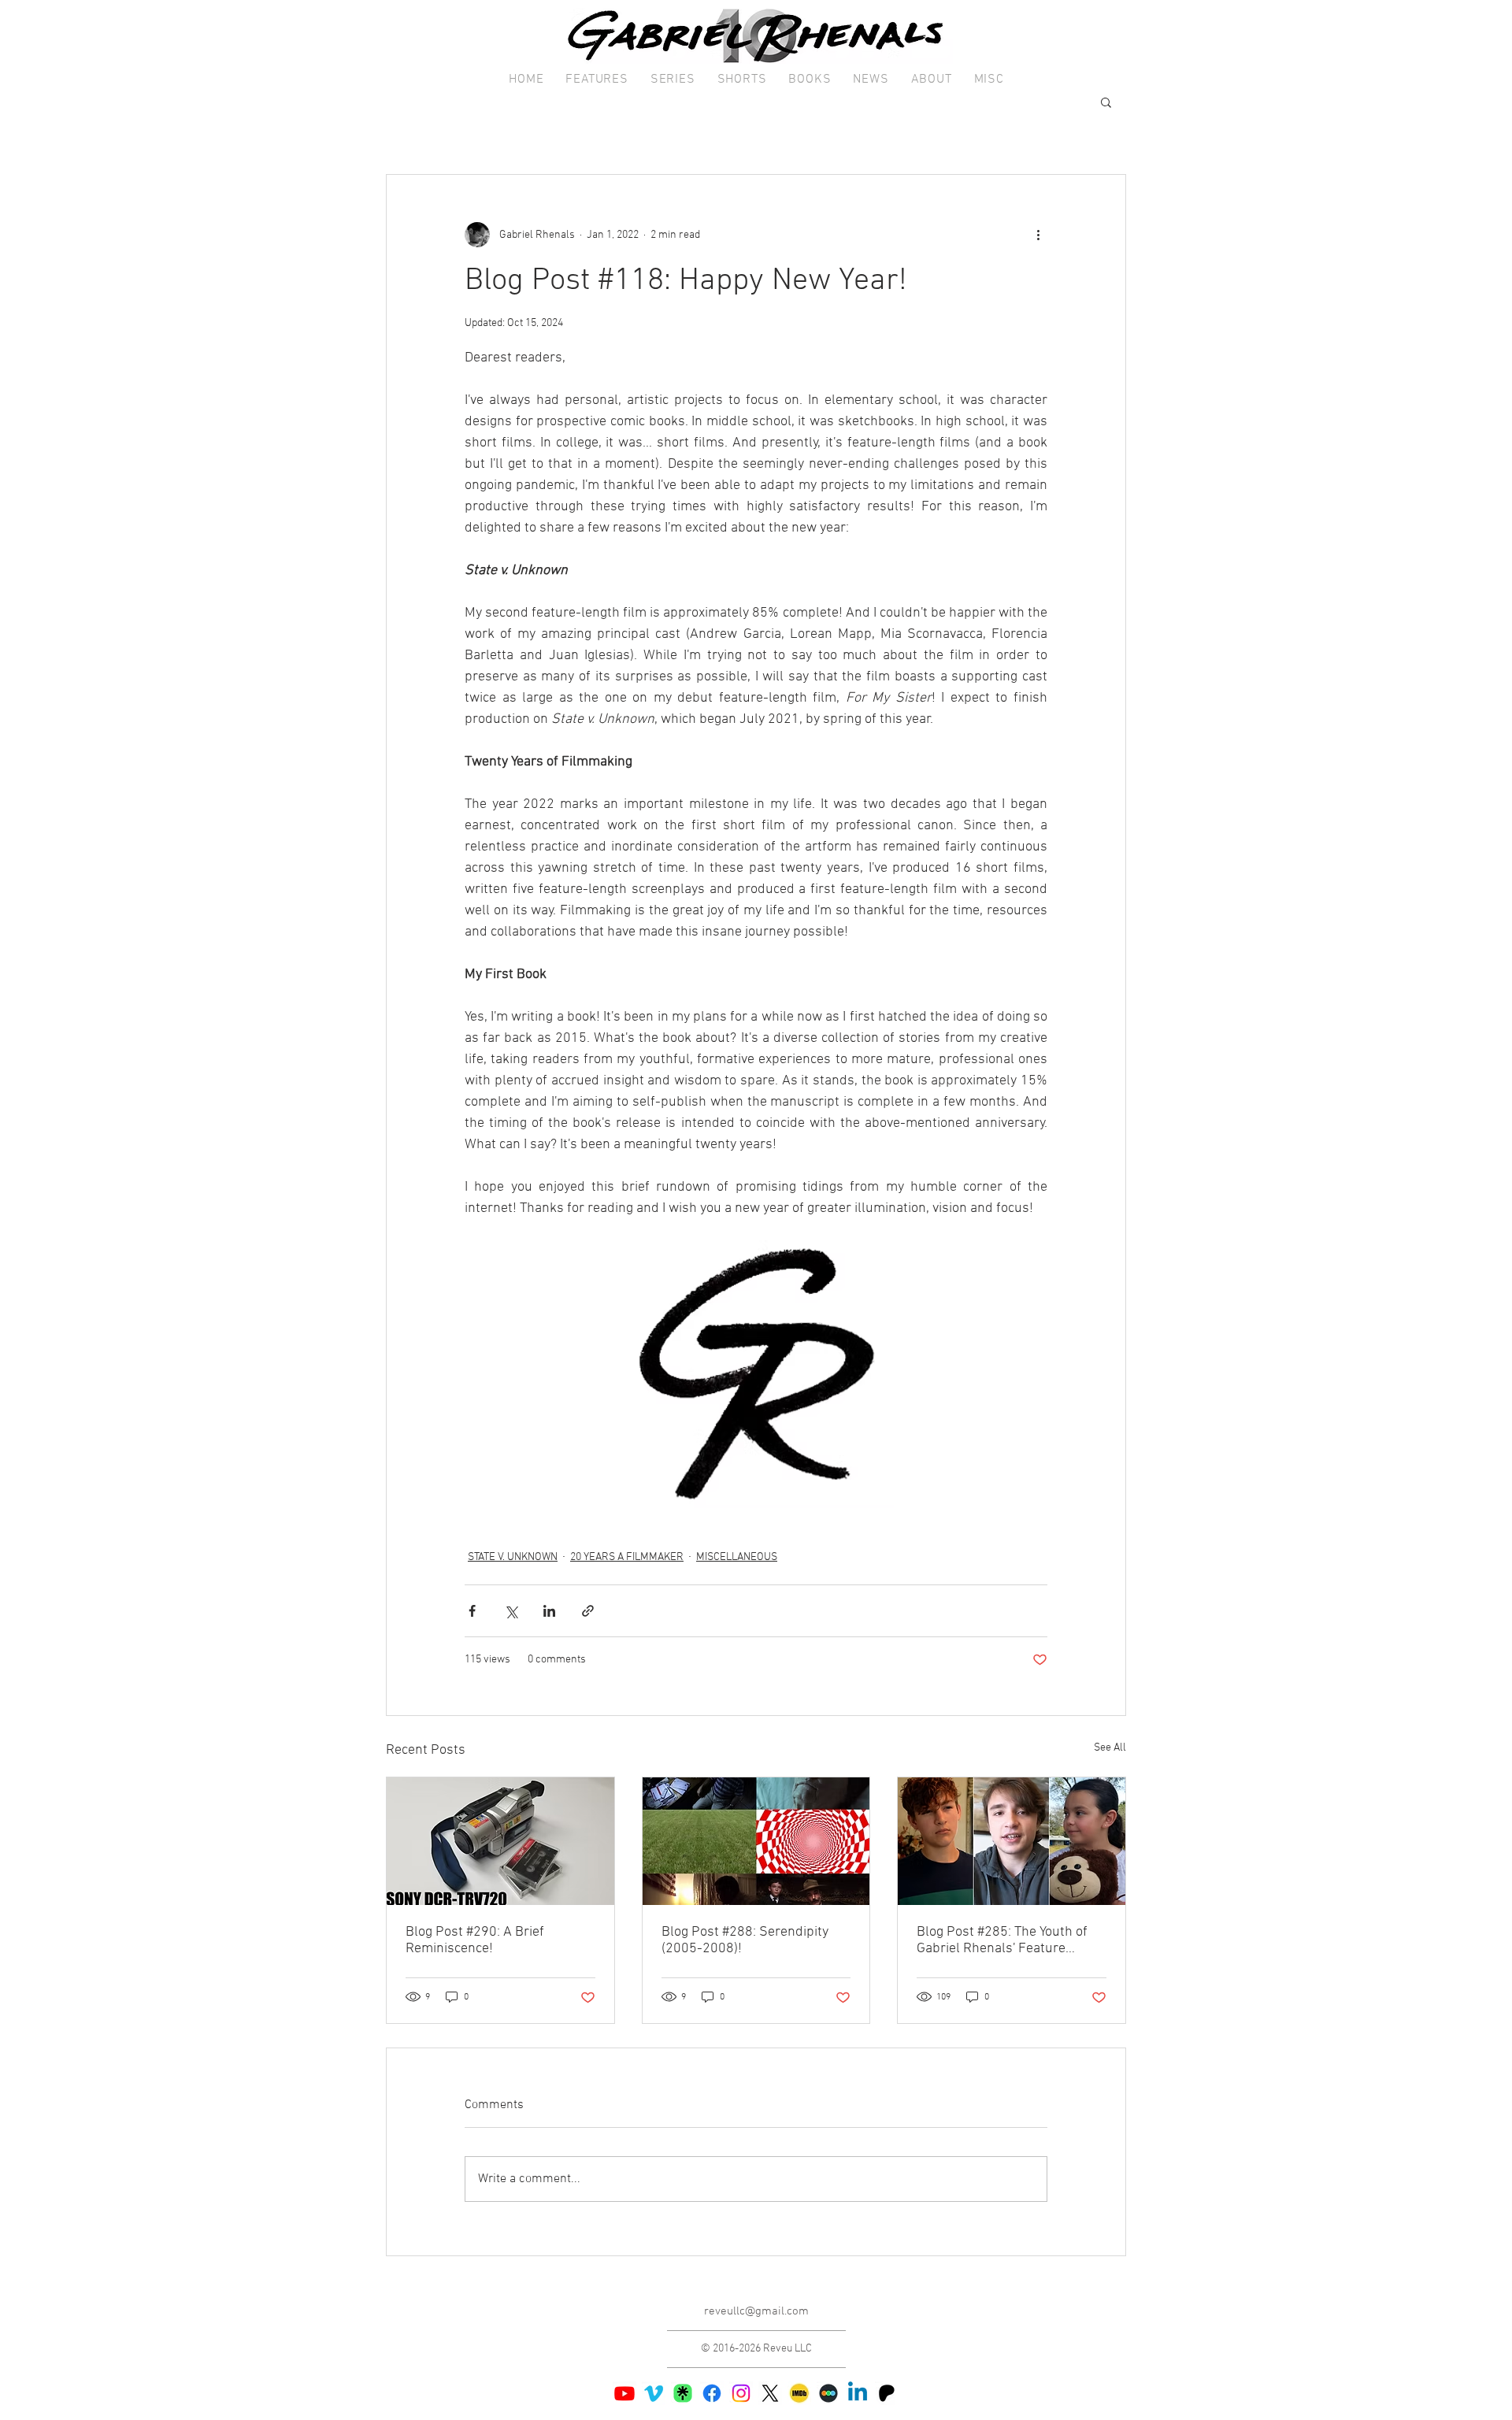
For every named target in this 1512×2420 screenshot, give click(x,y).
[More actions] (1038, 235)
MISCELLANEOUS (737, 1557)
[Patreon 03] (887, 2393)
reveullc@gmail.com (756, 2311)
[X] (770, 2393)
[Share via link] (588, 1611)
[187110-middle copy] (828, 2393)
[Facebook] (712, 2393)
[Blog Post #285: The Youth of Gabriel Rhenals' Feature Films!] (1012, 1841)
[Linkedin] (858, 2393)
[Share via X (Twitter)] (511, 1611)
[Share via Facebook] (472, 1611)
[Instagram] (741, 2393)
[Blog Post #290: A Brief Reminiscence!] (500, 1841)
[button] (597, 80)
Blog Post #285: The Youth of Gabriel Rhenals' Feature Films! (1002, 1940)
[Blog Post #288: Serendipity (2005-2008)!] (756, 1841)
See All (1110, 1748)
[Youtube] (624, 2393)
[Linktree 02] (683, 2393)
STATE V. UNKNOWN (513, 1557)
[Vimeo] (654, 2393)
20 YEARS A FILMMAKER (627, 1557)
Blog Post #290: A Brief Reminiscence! (475, 1940)
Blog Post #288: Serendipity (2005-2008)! (745, 1940)
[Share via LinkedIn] (549, 1611)
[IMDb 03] (799, 2393)
